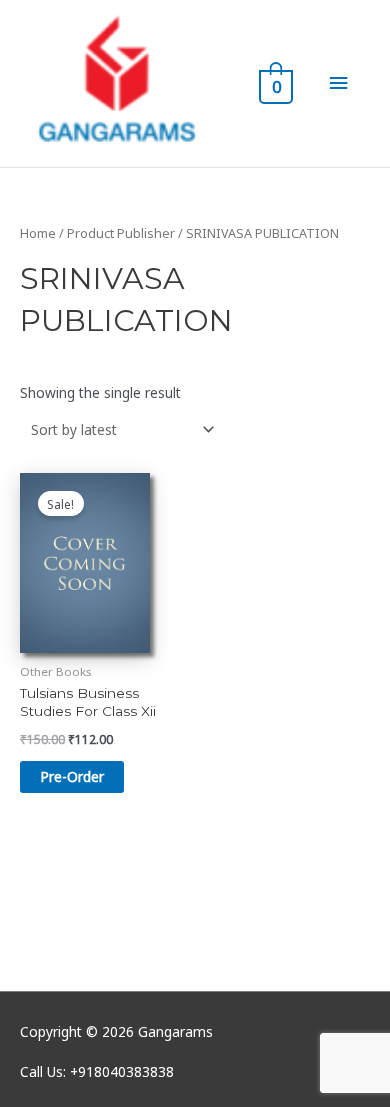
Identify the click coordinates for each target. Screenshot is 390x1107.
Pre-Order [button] (72, 776)
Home (38, 233)
